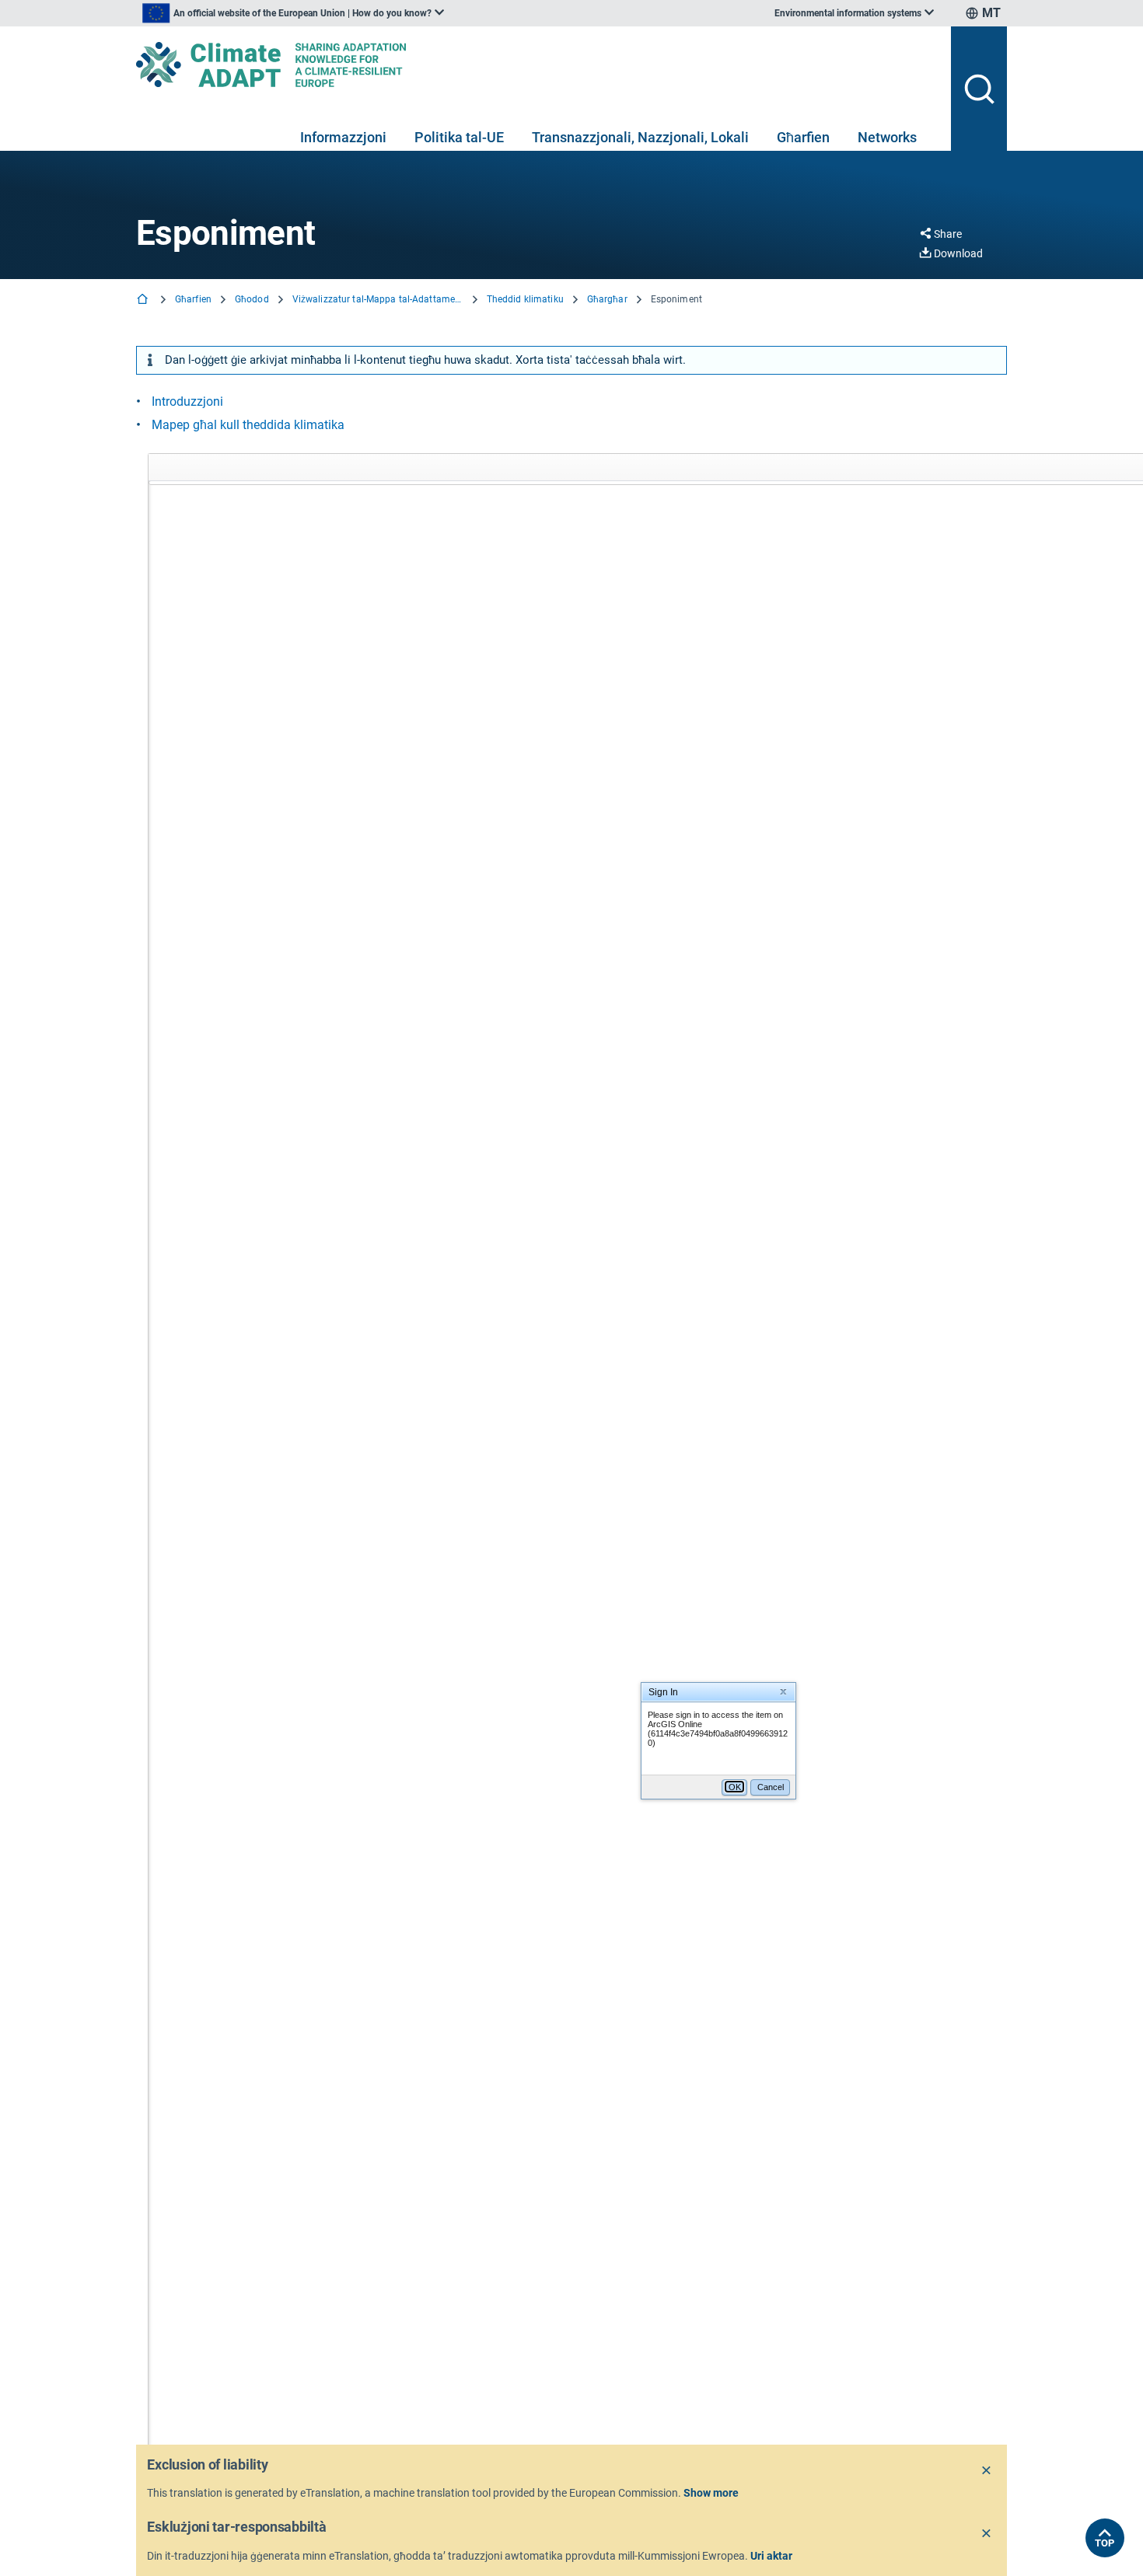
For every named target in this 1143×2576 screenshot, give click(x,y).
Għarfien (803, 137)
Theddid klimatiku (525, 299)
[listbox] (293, 13)
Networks (887, 137)
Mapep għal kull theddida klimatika (248, 425)
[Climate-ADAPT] (537, 65)
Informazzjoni (343, 137)
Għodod (252, 299)
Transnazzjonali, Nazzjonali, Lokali (640, 137)
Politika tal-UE (459, 137)
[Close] (987, 2471)
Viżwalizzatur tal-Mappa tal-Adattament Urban (378, 299)
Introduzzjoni (187, 401)
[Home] (144, 300)
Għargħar (607, 299)
